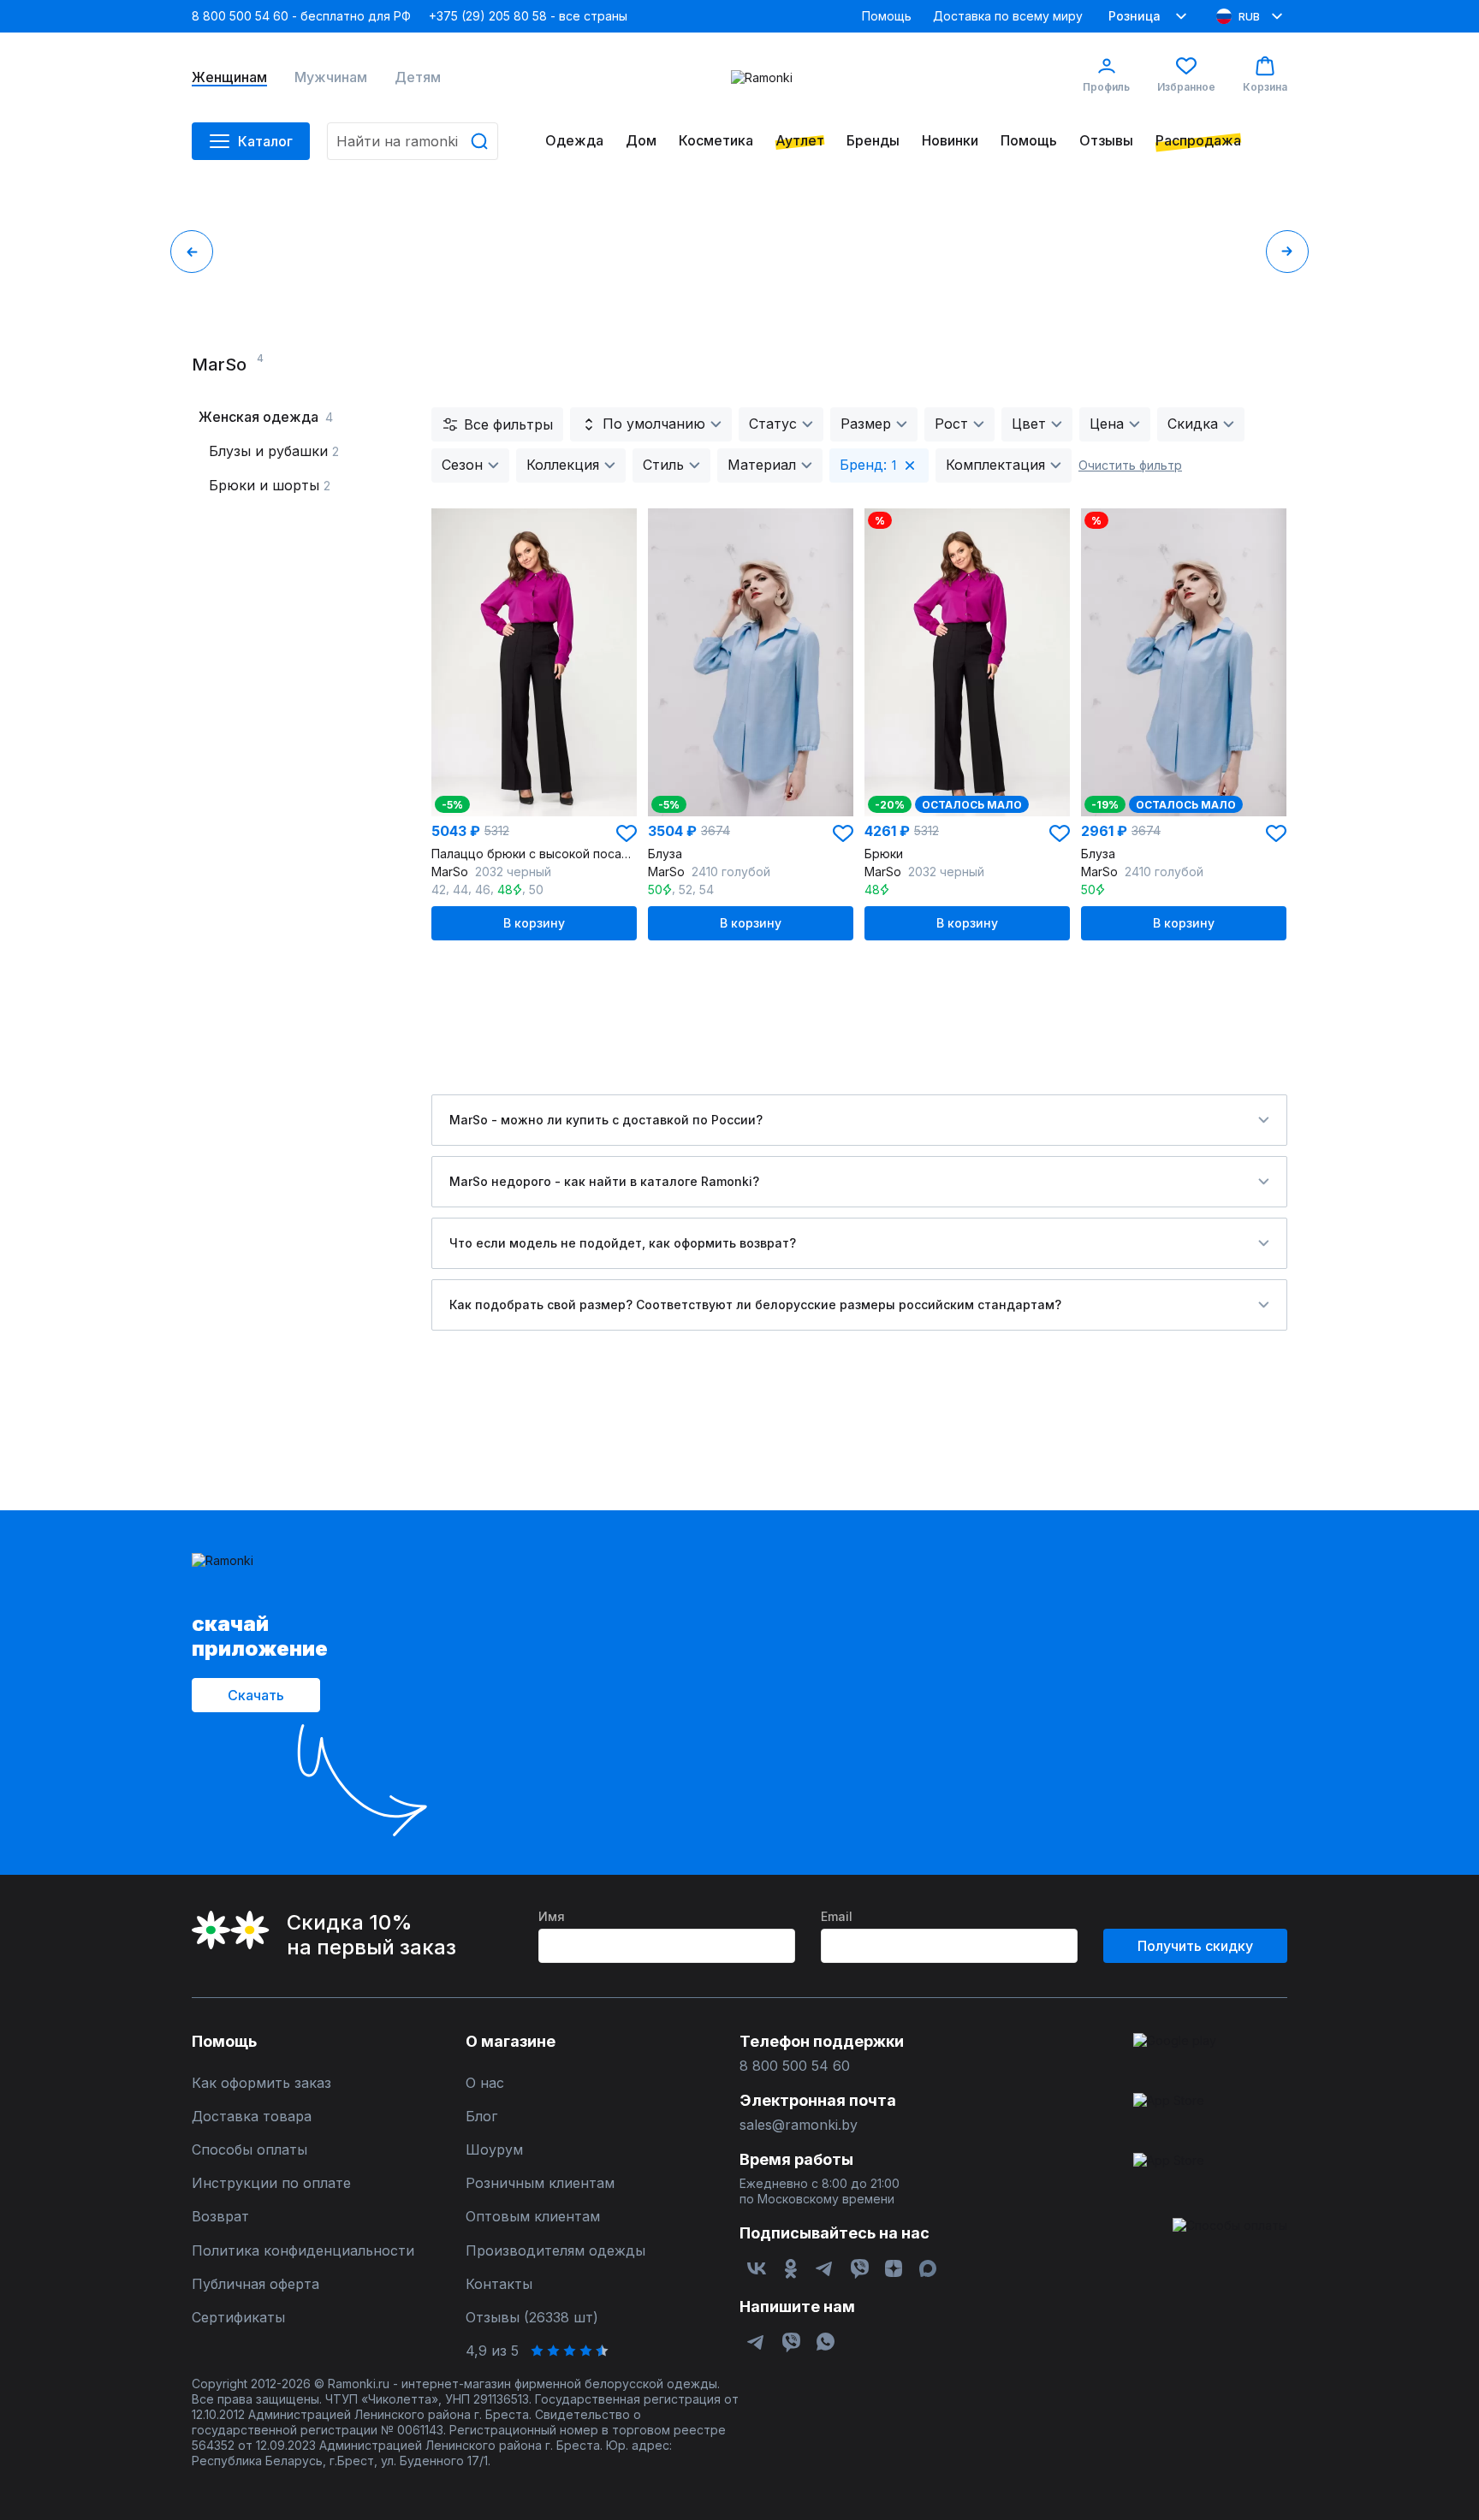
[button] (627, 833)
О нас (485, 2083)
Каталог (265, 141)
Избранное (1186, 87)
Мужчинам (331, 77)
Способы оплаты (249, 2150)
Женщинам (229, 77)
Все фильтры (508, 424)
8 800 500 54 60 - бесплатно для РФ (301, 16)
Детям (418, 77)
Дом (641, 141)
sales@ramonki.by (799, 2125)
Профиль (1106, 87)
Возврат (220, 2217)
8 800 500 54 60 (795, 2066)
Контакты (499, 2284)
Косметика (716, 141)
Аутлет (800, 141)
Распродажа (1198, 141)
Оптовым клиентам (533, 2217)
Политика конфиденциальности (303, 2251)
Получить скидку (1195, 1946)
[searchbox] (413, 141)
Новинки (950, 141)
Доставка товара (252, 2117)
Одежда (574, 141)
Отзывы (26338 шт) (532, 2318)
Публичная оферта (255, 2284)
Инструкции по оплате (271, 2183)
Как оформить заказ (261, 2083)
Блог (481, 2117)
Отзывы (1106, 141)
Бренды (873, 141)
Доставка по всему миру (1008, 16)
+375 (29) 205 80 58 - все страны (528, 16)
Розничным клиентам (540, 2183)
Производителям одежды (555, 2251)
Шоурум (494, 2150)
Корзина (1265, 87)
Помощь (887, 16)
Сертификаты (238, 2318)
